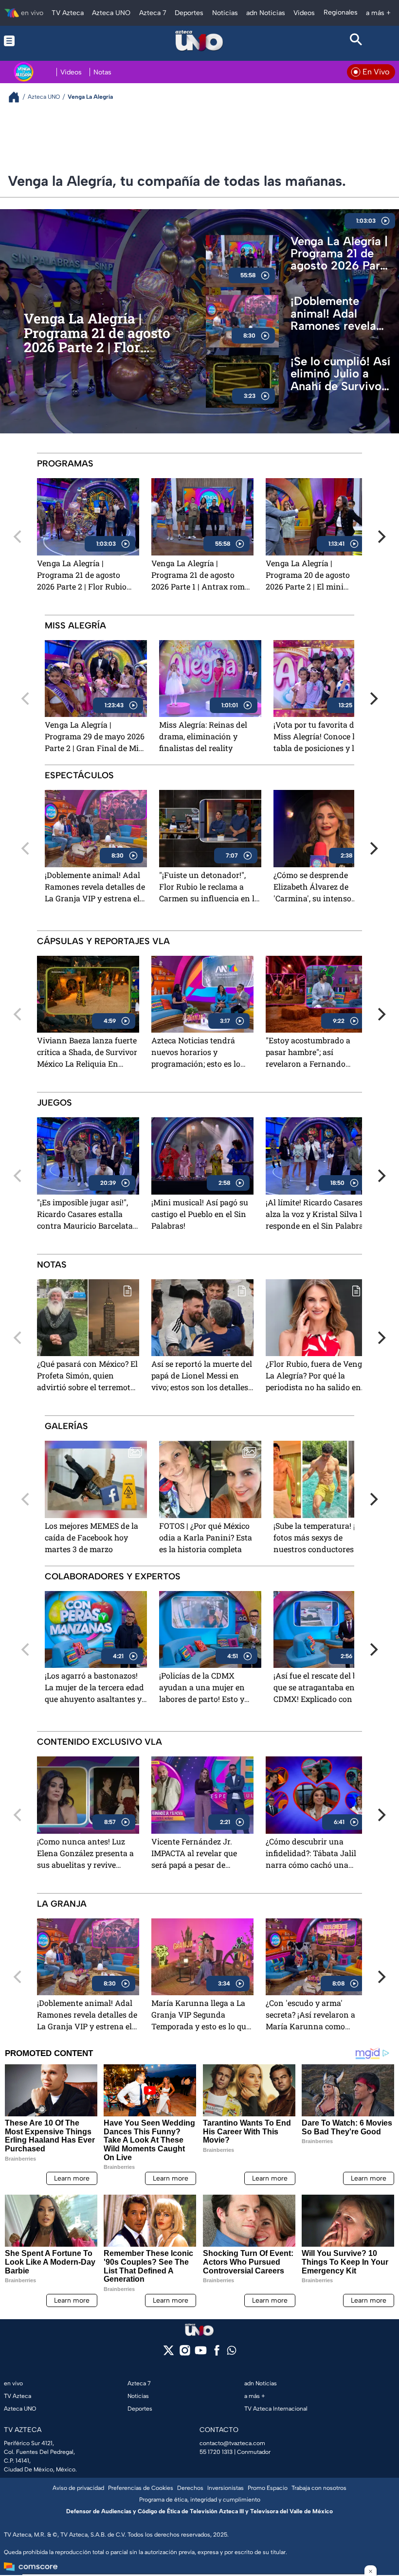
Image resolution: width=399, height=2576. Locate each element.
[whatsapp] (232, 2352)
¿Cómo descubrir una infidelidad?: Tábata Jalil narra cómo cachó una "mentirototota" (311, 1854)
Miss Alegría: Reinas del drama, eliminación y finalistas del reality (203, 736)
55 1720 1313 (216, 2452)
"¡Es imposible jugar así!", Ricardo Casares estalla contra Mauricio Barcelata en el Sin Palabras (85, 1215)
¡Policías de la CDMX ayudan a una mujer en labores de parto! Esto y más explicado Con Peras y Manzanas (208, 1688)
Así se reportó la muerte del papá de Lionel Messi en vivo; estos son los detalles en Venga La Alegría (202, 1376)
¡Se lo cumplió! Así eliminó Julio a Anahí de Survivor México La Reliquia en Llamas (341, 374)
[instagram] (185, 2353)
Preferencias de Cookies (141, 2488)
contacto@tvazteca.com (232, 2443)
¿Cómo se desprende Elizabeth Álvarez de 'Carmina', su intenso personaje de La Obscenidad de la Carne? (325, 887)
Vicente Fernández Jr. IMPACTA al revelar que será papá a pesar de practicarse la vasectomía (198, 1854)
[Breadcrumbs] (18, 97)
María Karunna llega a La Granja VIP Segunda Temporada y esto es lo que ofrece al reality (201, 2015)
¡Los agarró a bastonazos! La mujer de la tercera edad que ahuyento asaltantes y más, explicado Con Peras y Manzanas (94, 1688)
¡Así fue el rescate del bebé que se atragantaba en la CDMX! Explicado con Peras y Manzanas (324, 1688)
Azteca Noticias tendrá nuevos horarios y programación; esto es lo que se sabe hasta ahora (196, 1053)
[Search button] (356, 41)
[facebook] (217, 2353)
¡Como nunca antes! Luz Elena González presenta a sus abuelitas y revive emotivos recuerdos (85, 1854)
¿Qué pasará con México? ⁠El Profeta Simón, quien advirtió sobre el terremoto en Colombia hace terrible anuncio (87, 1376)
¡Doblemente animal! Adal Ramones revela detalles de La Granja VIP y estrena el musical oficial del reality (339, 314)
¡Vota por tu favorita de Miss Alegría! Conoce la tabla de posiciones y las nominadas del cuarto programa (318, 737)
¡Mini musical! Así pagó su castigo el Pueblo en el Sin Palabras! (200, 1214)
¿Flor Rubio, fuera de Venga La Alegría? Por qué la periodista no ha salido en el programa (316, 1376)
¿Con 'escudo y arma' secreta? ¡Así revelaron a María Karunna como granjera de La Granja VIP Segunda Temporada (313, 2015)
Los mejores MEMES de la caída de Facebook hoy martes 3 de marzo (91, 1537)
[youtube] (201, 2353)
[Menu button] (43, 41)
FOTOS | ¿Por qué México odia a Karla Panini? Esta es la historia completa (206, 1537)
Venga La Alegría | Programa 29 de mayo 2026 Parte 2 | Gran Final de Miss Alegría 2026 (96, 737)
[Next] (381, 537)
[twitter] (169, 2353)
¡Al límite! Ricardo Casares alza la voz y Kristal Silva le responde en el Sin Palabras (317, 1214)
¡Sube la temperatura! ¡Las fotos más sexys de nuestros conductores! (321, 1537)
